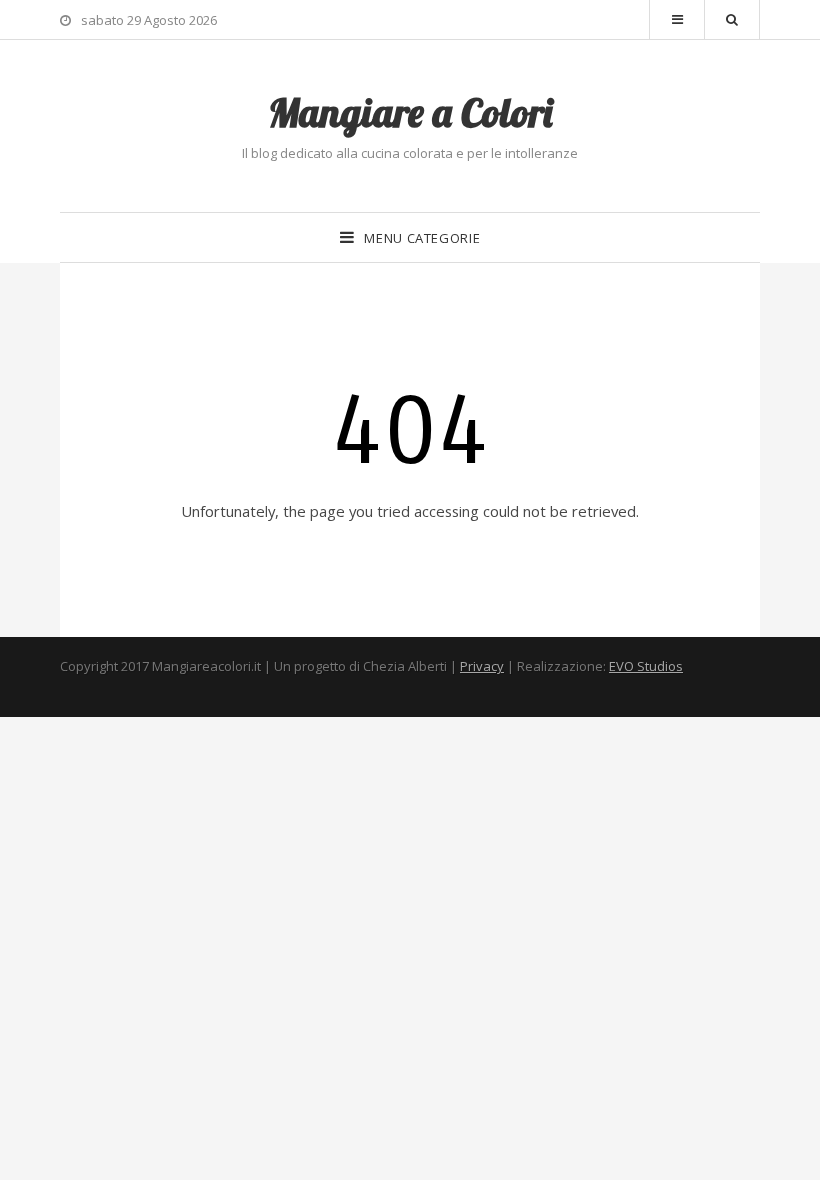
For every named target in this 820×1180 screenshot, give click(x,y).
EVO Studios (646, 666)
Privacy (482, 666)
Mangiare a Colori (410, 112)
